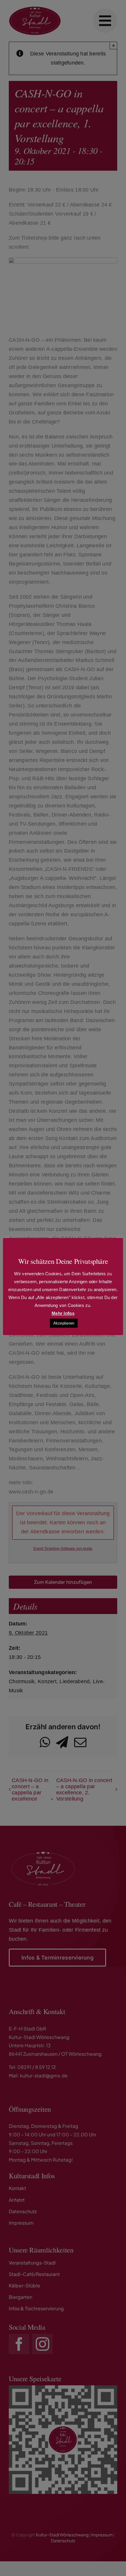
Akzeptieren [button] (64, 1323)
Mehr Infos (63, 1313)
